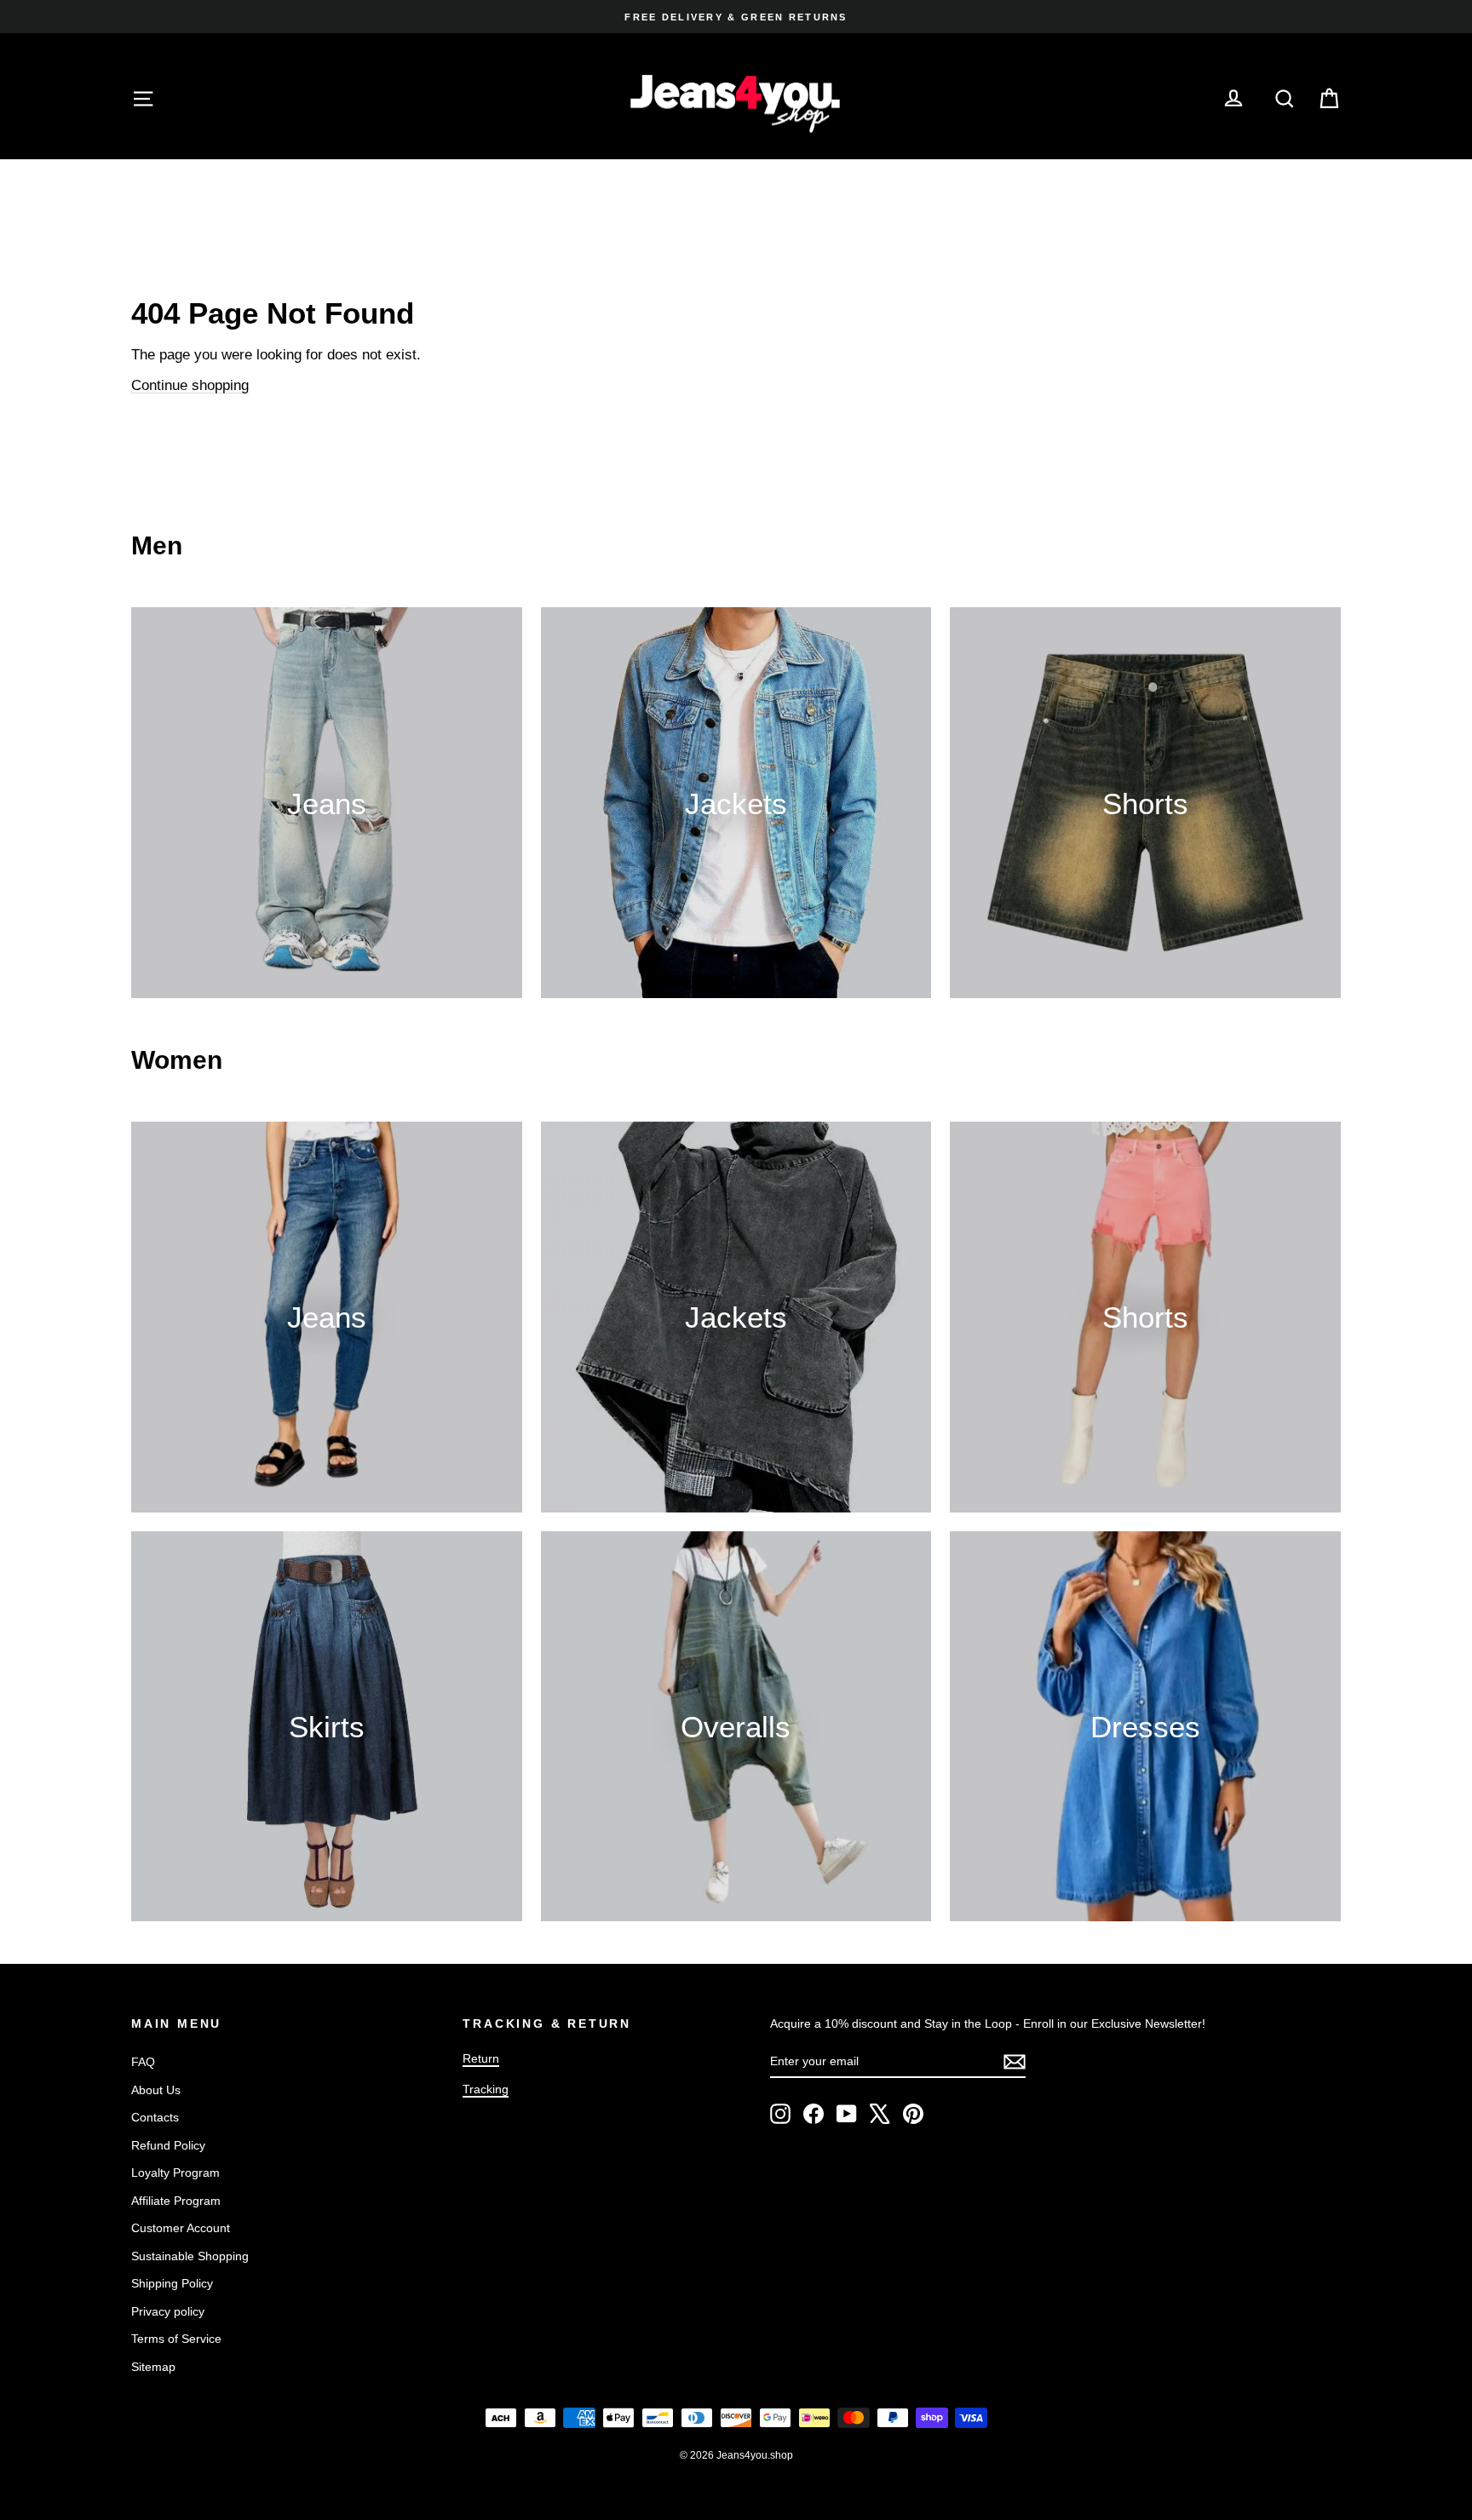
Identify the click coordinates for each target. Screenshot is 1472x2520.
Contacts (155, 2117)
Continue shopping (190, 385)
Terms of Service (176, 2339)
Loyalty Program (175, 2173)
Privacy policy (168, 2311)
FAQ (143, 2062)
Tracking (486, 2089)
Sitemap (153, 2367)
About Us (156, 2090)
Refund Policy (168, 2145)
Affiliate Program (176, 2201)
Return (481, 2058)
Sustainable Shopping (190, 2256)
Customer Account (181, 2228)
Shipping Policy (172, 2283)
